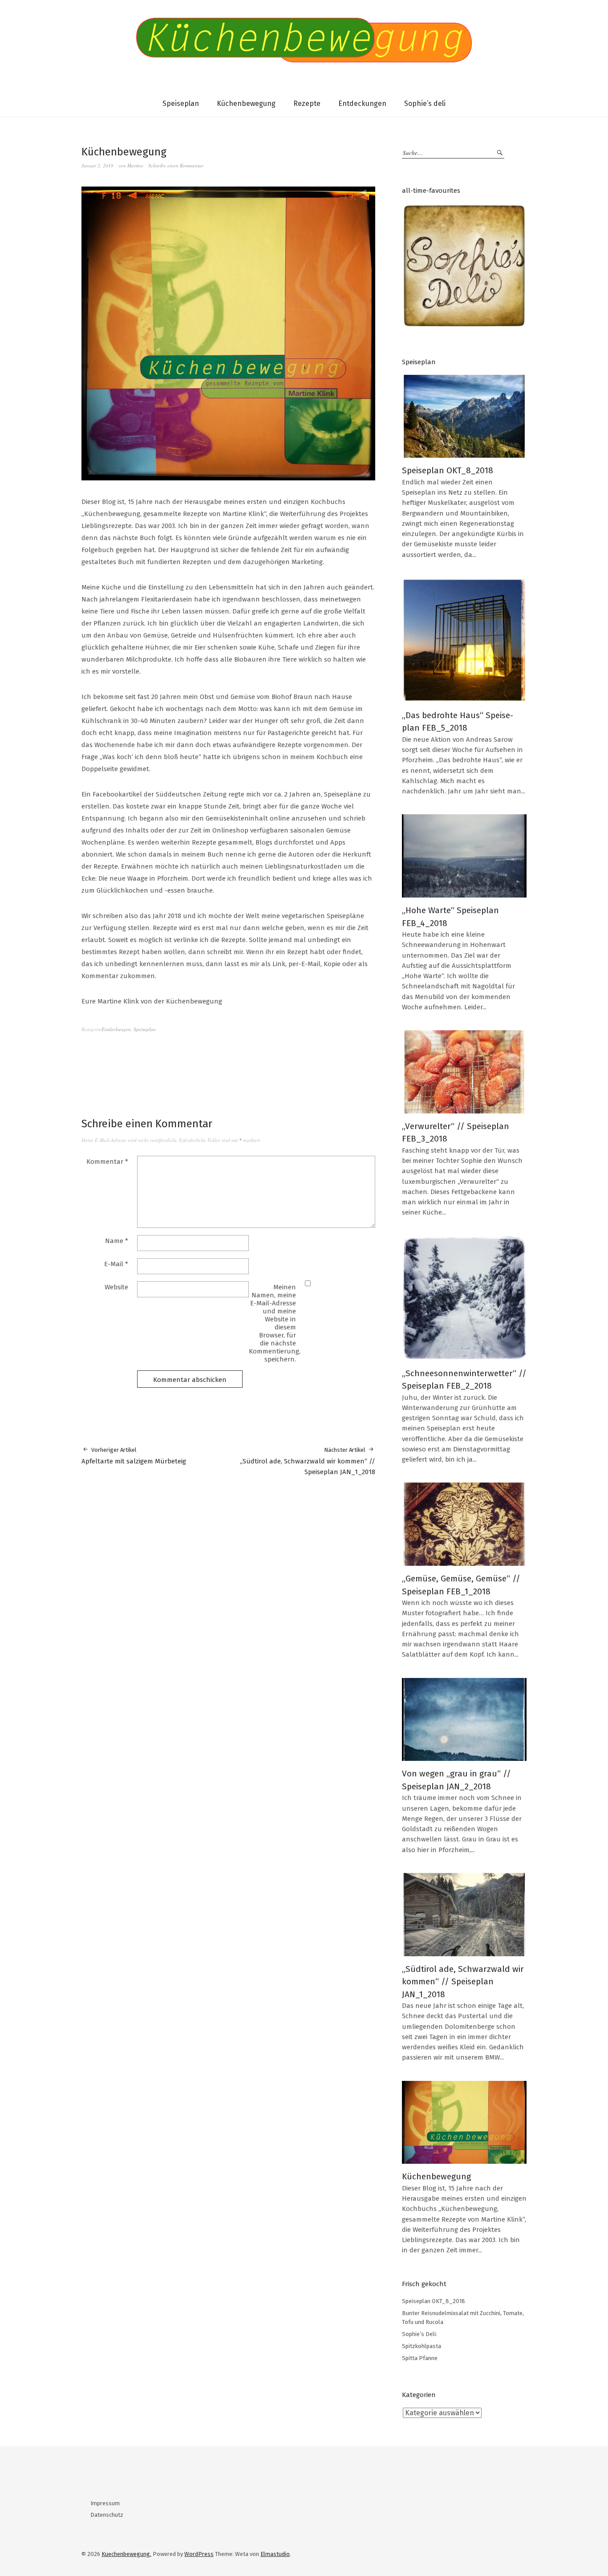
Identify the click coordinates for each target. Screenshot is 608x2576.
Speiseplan (181, 104)
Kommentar (107, 1162)
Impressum (105, 2503)
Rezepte (307, 104)
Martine (135, 165)
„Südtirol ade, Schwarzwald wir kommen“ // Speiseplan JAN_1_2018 (308, 1461)
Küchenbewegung (246, 104)
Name (117, 1241)
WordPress (199, 2554)
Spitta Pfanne (420, 2358)
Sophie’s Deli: (420, 2334)
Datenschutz (107, 2515)
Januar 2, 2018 (97, 165)
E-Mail (116, 1264)
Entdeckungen (362, 104)
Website (116, 1287)
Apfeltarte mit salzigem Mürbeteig (134, 1456)
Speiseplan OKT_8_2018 (448, 470)
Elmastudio (275, 2554)
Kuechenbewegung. (126, 2554)
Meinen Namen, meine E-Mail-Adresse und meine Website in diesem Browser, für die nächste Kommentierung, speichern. (275, 1323)
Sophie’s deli (425, 104)
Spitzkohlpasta (422, 2346)
